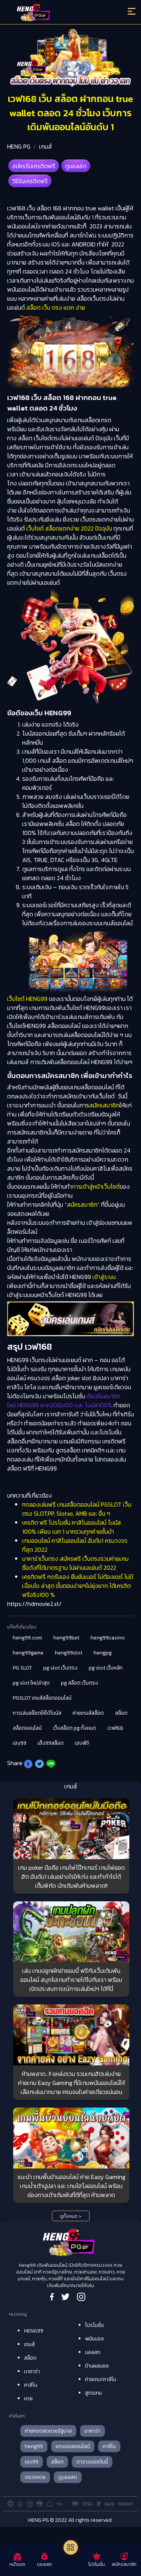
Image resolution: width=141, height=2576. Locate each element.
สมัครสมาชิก (104, 1105)
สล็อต (121, 1713)
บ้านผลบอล (97, 2366)
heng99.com (27, 1638)
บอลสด (93, 2352)
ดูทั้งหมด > (70, 2216)
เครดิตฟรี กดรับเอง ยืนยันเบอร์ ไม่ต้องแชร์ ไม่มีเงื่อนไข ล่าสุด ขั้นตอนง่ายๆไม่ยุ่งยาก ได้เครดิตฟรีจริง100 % (78, 1586)
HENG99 (34, 2331)
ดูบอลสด (76, 166)
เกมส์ (45, 146)
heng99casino (108, 1638)
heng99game (28, 1653)
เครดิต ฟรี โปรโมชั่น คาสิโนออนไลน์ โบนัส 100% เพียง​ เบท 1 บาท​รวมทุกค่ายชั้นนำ (72, 1527)
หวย (28, 2399)
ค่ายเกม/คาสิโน (101, 2379)
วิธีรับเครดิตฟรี (30, 181)
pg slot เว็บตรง (60, 1668)
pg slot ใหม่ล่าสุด (31, 1683)
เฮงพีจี (82, 1743)
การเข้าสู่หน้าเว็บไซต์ (96, 1186)
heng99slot (69, 1653)
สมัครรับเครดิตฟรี (34, 166)
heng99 (34, 2446)
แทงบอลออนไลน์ (73, 2446)
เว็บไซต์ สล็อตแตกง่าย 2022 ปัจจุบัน (69, 528)
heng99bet (66, 1638)
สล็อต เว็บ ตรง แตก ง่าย (56, 307)
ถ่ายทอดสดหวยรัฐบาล (48, 2431)
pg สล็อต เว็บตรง (80, 1683)
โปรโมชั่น (94, 2325)
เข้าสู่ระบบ (103, 1277)
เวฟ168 (115, 1728)
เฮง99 (20, 1743)
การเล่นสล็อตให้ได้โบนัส (37, 1713)
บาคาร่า (32, 2371)
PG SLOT (22, 1668)
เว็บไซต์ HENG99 (28, 999)
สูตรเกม (93, 2393)
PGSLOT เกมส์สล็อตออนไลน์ (42, 1698)
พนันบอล (94, 2339)
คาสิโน (31, 2385)
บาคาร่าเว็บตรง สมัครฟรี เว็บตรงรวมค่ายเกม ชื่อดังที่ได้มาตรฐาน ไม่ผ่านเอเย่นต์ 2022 (75, 1563)
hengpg (103, 1653)
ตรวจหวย (35, 2477)
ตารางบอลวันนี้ (92, 2462)
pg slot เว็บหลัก (106, 1668)
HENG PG (19, 146)
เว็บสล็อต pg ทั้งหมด (75, 1728)
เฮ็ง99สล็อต (51, 1743)
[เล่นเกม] (71, 2547)
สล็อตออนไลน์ (27, 1728)
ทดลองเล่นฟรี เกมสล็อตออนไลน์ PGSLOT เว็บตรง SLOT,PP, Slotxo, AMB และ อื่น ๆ (77, 1509)
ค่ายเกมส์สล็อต (88, 1713)
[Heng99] (55, 13)
